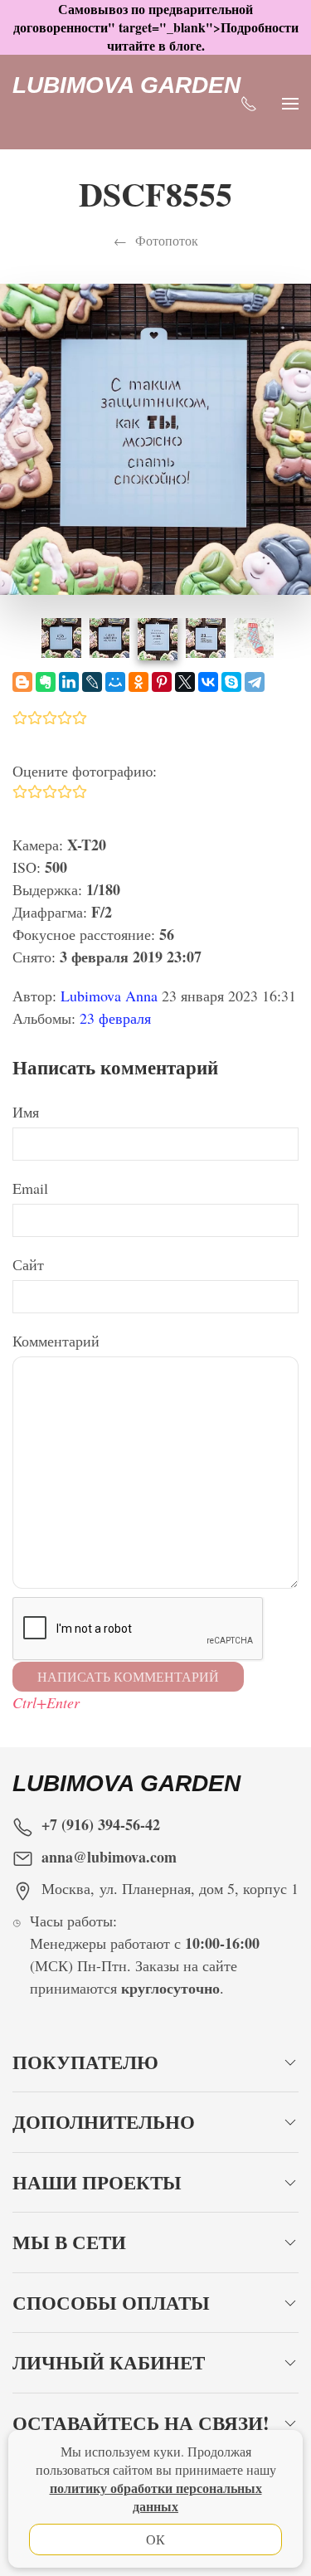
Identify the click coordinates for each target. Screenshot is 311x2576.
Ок (155, 2539)
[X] (185, 682)
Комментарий (56, 1341)
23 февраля (115, 1018)
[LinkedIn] (69, 682)
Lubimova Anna (109, 996)
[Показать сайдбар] (290, 102)
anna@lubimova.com (109, 1857)
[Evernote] (46, 682)
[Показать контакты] (249, 102)
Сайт (28, 1264)
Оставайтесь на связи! (141, 2423)
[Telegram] (255, 682)
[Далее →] (155, 437)
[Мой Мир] (115, 682)
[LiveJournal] (92, 682)
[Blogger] (22, 682)
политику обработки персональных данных (156, 2497)
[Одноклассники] (138, 682)
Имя (26, 1112)
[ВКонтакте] (208, 682)
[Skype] (231, 682)
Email (30, 1188)
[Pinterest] (162, 682)
